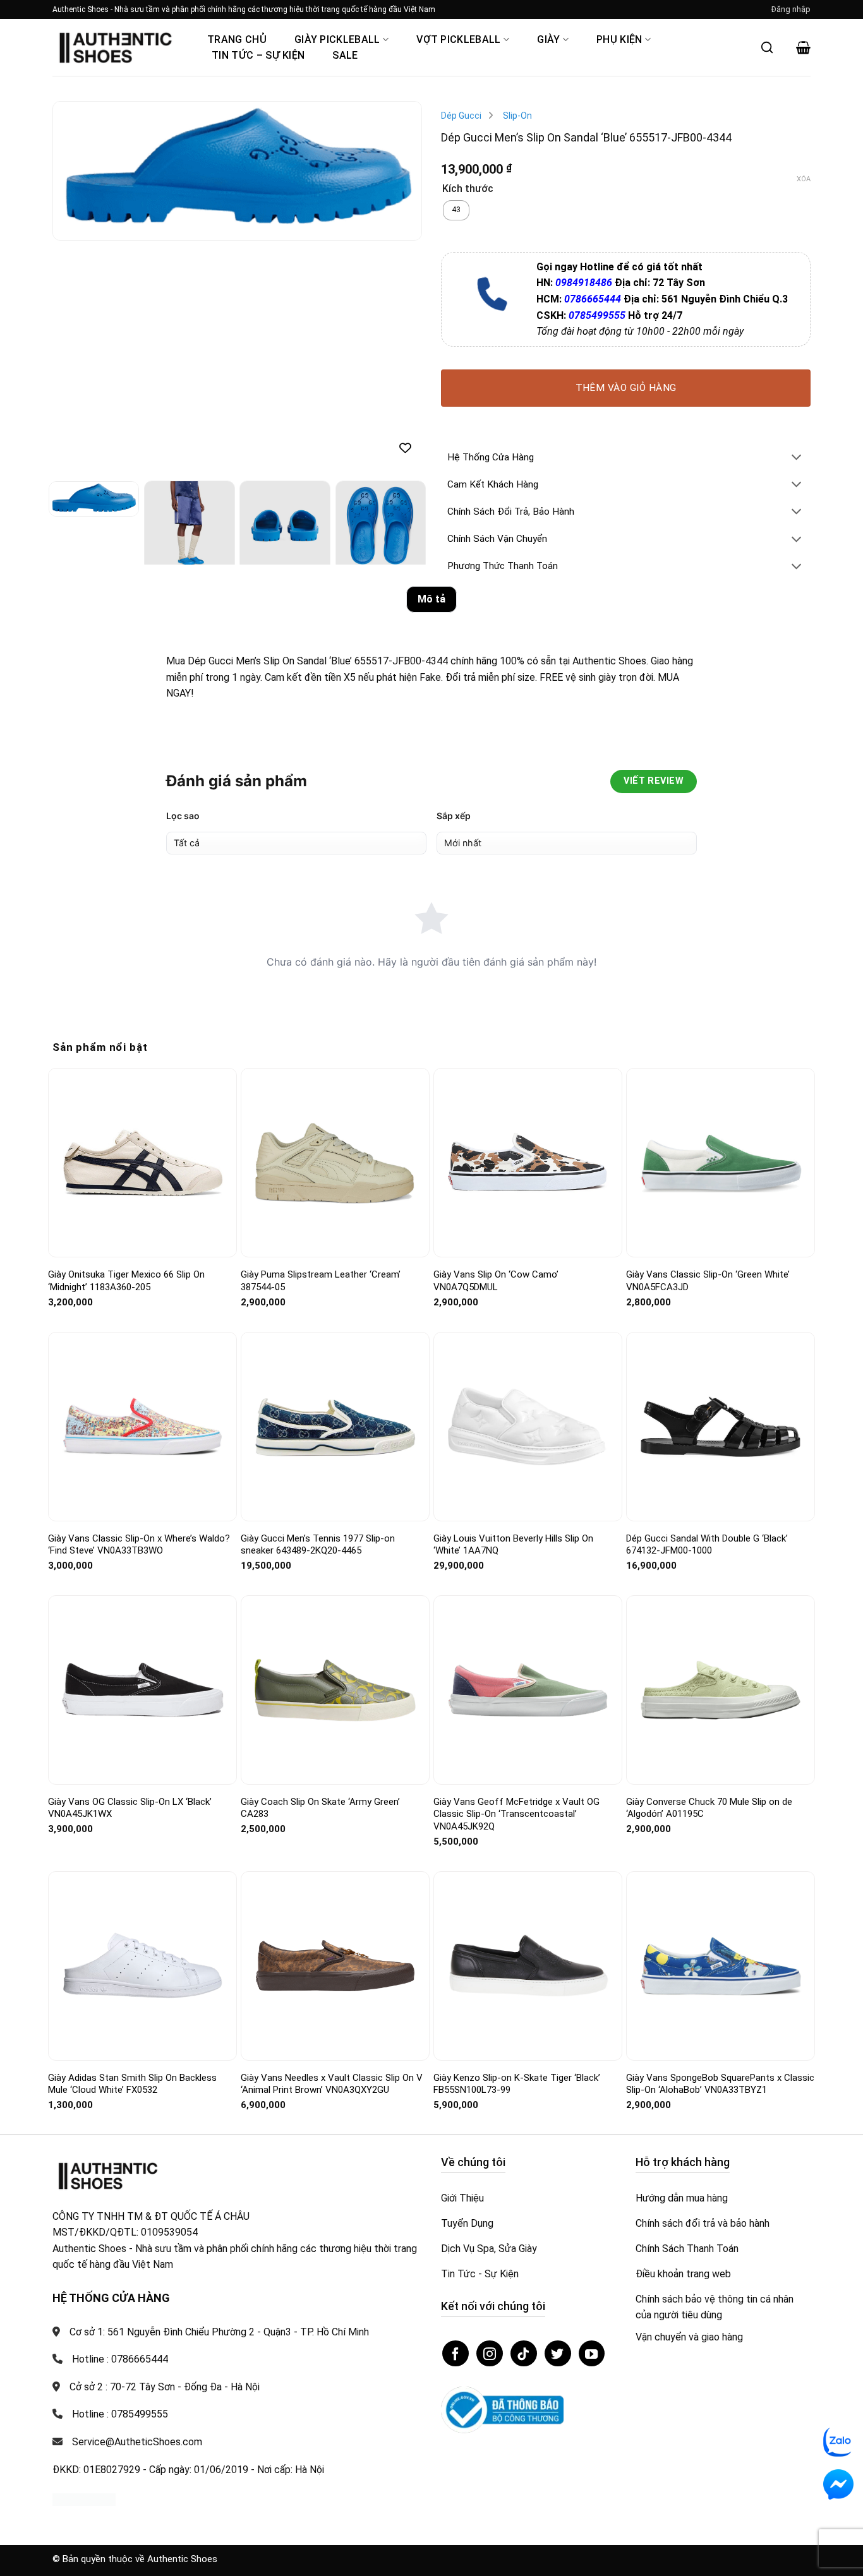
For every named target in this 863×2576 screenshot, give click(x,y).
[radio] (456, 210)
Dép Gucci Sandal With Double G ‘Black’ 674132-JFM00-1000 (707, 1545)
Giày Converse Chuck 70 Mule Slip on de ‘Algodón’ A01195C (709, 1808)
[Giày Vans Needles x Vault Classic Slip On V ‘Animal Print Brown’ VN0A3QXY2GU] (335, 1966)
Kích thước (468, 189)
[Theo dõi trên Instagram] (490, 2354)
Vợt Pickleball (458, 39)
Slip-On (517, 116)
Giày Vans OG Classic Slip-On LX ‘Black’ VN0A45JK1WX (130, 1808)
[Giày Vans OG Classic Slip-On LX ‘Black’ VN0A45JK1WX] (142, 1690)
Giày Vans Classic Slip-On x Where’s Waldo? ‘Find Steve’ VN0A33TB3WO (139, 1545)
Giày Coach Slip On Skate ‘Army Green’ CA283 (320, 1808)
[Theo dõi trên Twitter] (558, 2354)
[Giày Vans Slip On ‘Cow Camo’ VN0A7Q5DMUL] (528, 1163)
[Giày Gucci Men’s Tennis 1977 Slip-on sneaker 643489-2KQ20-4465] (335, 1426)
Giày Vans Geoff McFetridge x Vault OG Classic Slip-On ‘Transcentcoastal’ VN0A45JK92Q (516, 1814)
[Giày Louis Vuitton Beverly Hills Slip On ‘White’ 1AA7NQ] (528, 1427)
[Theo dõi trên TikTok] (524, 2354)
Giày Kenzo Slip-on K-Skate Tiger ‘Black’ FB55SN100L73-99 (517, 2084)
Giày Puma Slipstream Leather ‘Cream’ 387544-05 (321, 1281)
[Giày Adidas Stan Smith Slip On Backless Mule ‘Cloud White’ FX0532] (142, 1966)
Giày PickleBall (337, 39)
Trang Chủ (237, 39)
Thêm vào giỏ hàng (626, 388)
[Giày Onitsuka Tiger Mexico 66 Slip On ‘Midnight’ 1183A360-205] (142, 1163)
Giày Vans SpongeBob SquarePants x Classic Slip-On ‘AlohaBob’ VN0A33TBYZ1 (720, 2084)
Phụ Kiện (619, 39)
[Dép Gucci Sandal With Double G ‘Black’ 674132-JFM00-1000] (721, 1426)
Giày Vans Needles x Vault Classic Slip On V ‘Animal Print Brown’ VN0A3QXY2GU (332, 2084)
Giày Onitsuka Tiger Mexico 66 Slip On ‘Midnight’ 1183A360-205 (126, 1281)
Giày (548, 39)
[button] (791, 9)
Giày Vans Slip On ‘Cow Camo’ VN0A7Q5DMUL (496, 1281)
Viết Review (654, 781)
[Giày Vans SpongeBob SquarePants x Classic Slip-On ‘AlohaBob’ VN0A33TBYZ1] (721, 1966)
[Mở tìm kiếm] (767, 47)
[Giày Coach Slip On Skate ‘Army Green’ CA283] (335, 1690)
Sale (345, 55)
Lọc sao (183, 816)
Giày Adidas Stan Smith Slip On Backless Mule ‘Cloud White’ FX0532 (132, 2084)
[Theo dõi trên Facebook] (456, 2354)
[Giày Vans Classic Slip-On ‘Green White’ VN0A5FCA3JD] (721, 1163)
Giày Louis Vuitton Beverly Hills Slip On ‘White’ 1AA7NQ (513, 1545)
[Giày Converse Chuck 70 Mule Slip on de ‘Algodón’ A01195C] (721, 1690)
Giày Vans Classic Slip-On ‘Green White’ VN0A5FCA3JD (708, 1281)
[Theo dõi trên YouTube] (592, 2354)
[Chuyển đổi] (797, 458)
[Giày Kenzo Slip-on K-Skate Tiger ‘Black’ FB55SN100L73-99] (528, 1966)
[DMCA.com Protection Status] (84, 2499)
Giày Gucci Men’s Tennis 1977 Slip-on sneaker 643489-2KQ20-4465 (318, 1545)
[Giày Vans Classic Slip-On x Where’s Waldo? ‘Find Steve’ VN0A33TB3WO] (142, 1427)
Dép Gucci (461, 116)
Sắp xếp (454, 816)
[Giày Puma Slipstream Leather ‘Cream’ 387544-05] (335, 1163)
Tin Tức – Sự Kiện (258, 55)
